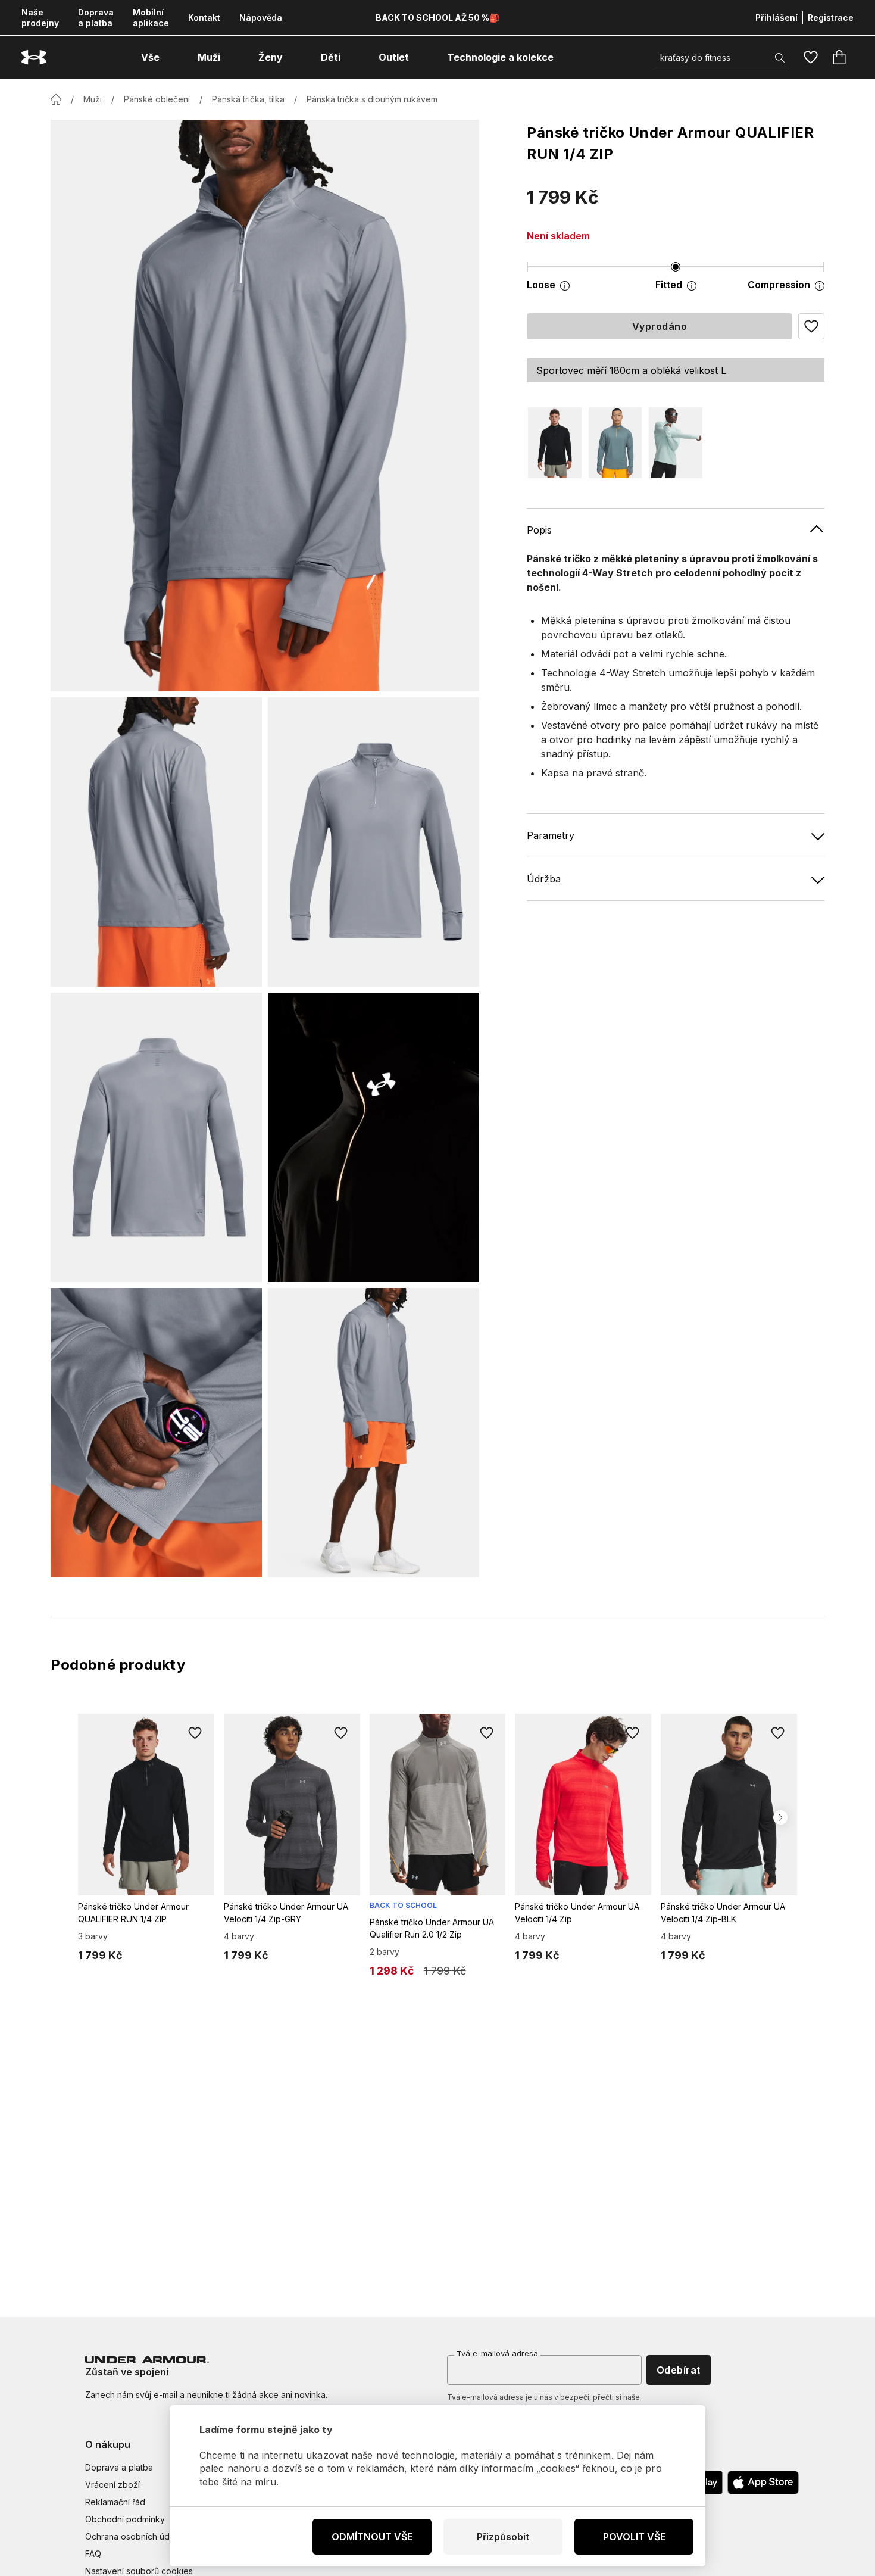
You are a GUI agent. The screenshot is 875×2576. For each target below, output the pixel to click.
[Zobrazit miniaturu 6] (374, 1433)
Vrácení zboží (112, 2485)
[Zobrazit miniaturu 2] (374, 842)
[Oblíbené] (811, 57)
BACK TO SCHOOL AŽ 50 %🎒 (437, 18)
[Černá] (555, 443)
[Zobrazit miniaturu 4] (374, 1137)
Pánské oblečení (157, 99)
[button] (811, 326)
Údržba (544, 879)
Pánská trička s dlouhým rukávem (372, 99)
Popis (539, 530)
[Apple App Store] (763, 2483)
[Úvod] (56, 99)
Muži (93, 99)
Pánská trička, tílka (248, 99)
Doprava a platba (96, 18)
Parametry (551, 835)
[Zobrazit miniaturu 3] (156, 1137)
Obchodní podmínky (125, 2519)
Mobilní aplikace (151, 18)
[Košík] (839, 57)
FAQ (93, 2554)
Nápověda (261, 18)
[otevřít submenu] (170, 57)
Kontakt (204, 18)
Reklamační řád (115, 2502)
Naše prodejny (40, 18)
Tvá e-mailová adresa (497, 2353)
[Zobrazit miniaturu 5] (156, 1433)
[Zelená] (676, 443)
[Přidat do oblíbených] (195, 1733)
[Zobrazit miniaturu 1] (156, 842)
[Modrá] (615, 443)
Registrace (831, 18)
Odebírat (679, 2370)
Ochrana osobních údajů (133, 2536)
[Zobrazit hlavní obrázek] (265, 406)
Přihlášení (776, 18)
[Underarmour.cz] (34, 57)
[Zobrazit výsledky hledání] (780, 58)
